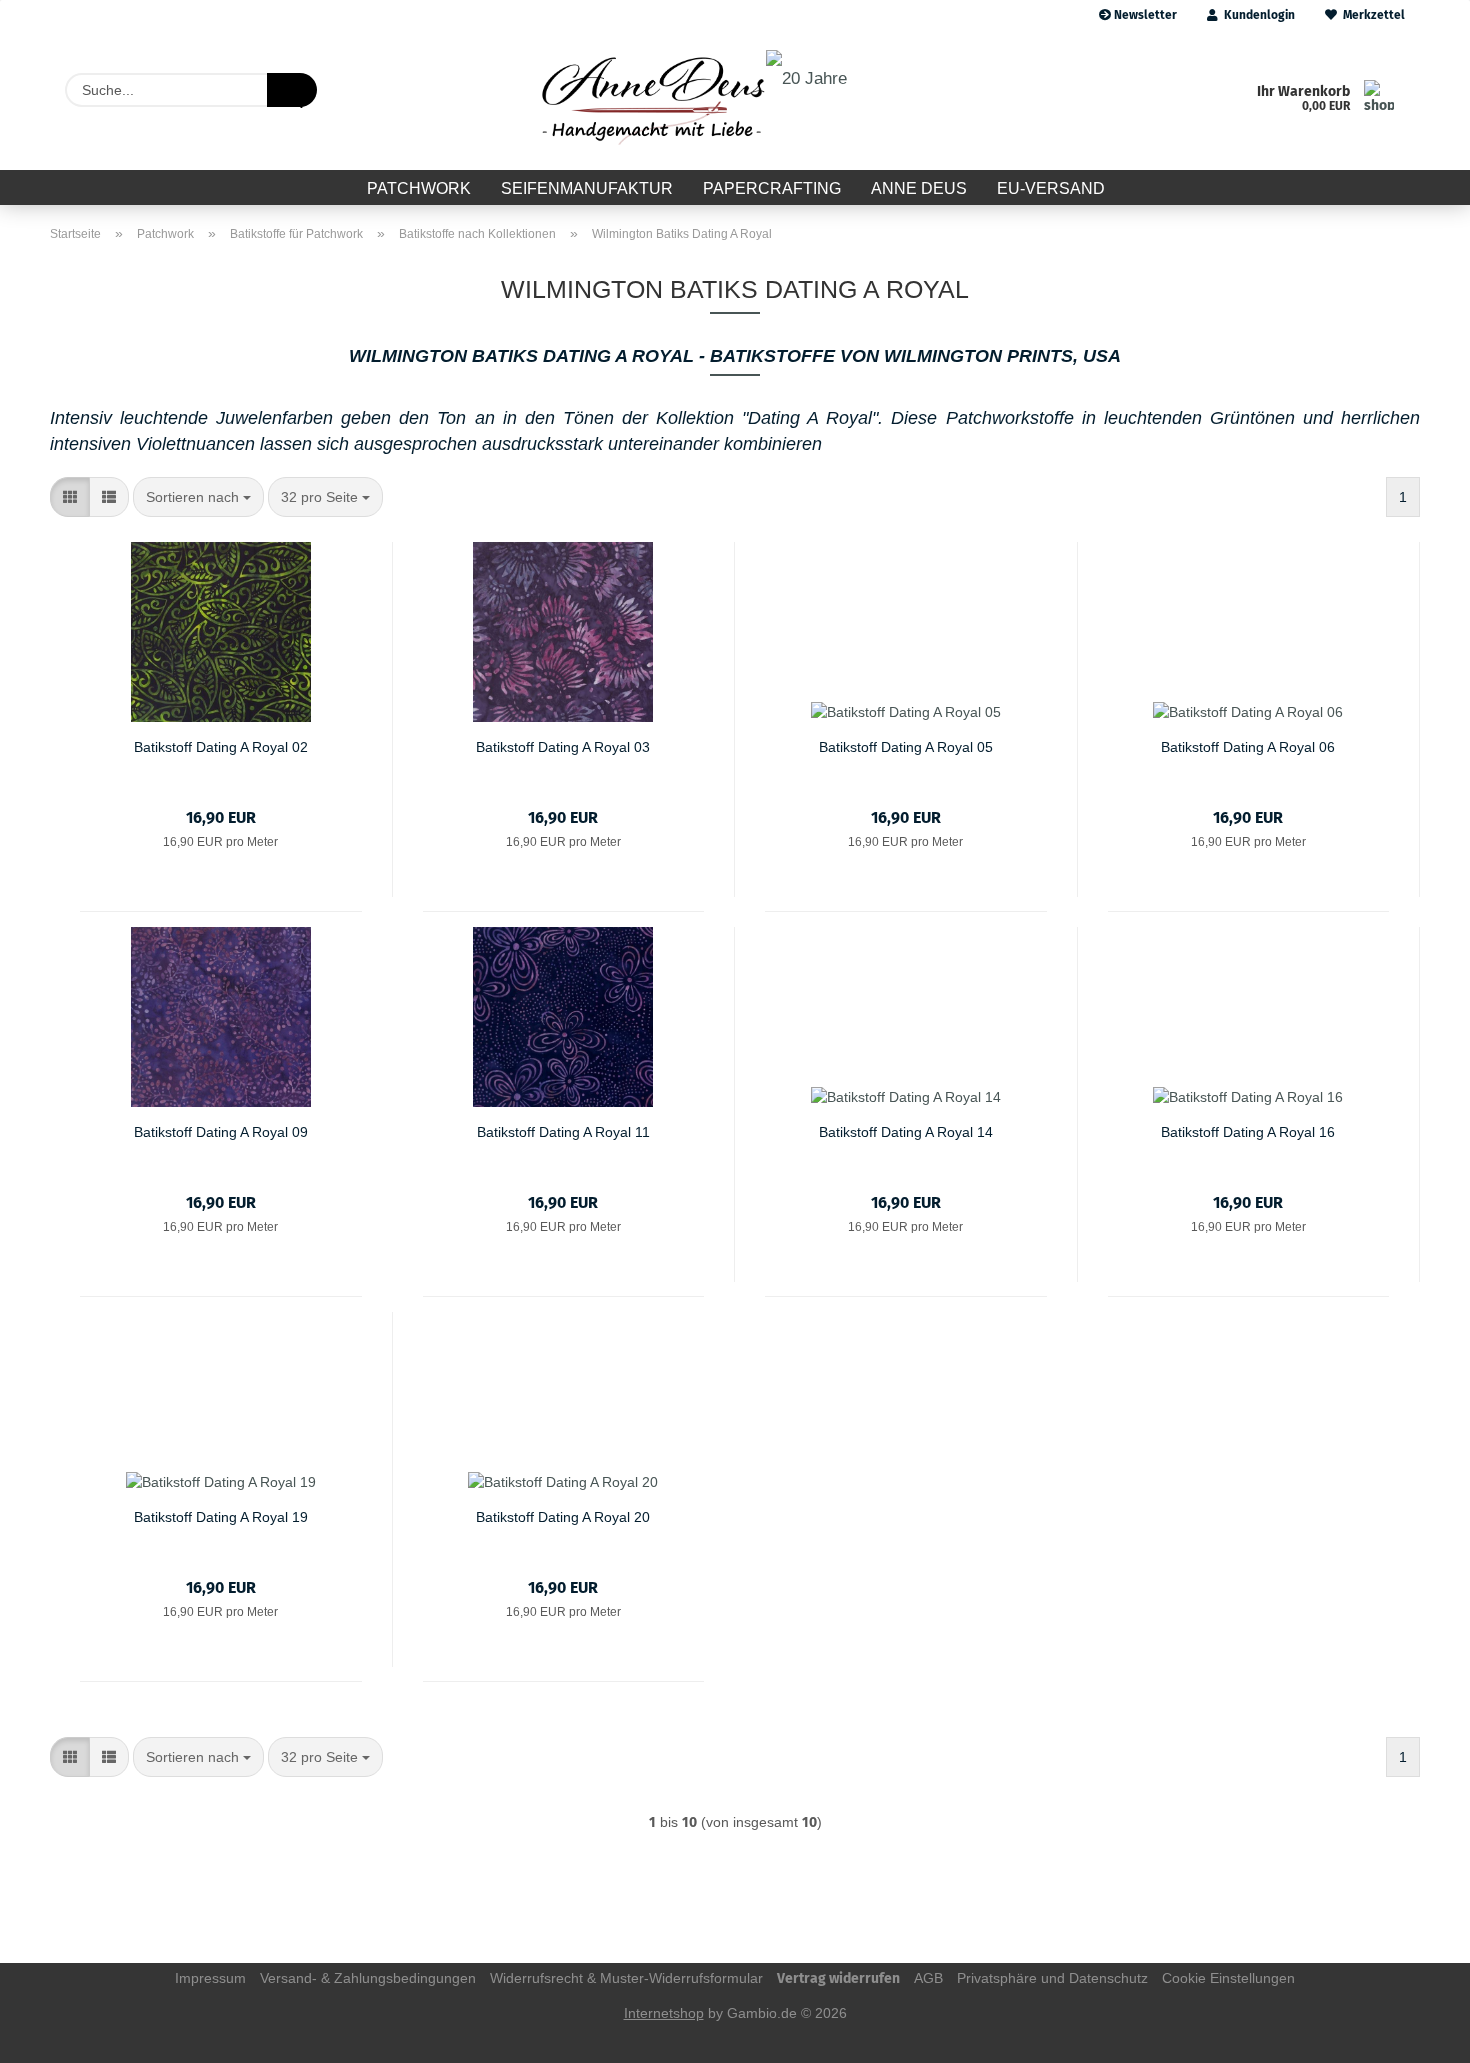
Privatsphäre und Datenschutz (1052, 1978)
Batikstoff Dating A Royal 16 (1248, 1132)
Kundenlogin (1256, 15)
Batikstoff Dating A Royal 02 (221, 747)
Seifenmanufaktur (587, 188)
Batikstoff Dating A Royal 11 (563, 1132)
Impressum (210, 1978)
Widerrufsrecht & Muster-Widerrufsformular (626, 1978)
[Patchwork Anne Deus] (692, 100)
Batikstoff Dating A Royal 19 (221, 1517)
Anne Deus (919, 188)
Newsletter (1144, 15)
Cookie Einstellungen (1228, 1978)
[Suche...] (292, 90)
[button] (70, 497)
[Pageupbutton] (1415, 2033)
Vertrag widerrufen (838, 1978)
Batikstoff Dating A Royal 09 (221, 1132)
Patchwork (419, 188)
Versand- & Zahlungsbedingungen (368, 1978)
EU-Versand (1051, 188)
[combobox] (198, 497)
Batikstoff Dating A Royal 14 (906, 1132)
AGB (928, 1978)
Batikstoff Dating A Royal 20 (563, 1517)
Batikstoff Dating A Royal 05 (906, 747)
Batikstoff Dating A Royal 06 (1248, 747)
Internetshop (664, 2013)
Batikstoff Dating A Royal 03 (563, 747)
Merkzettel (1371, 15)
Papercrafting (772, 188)
